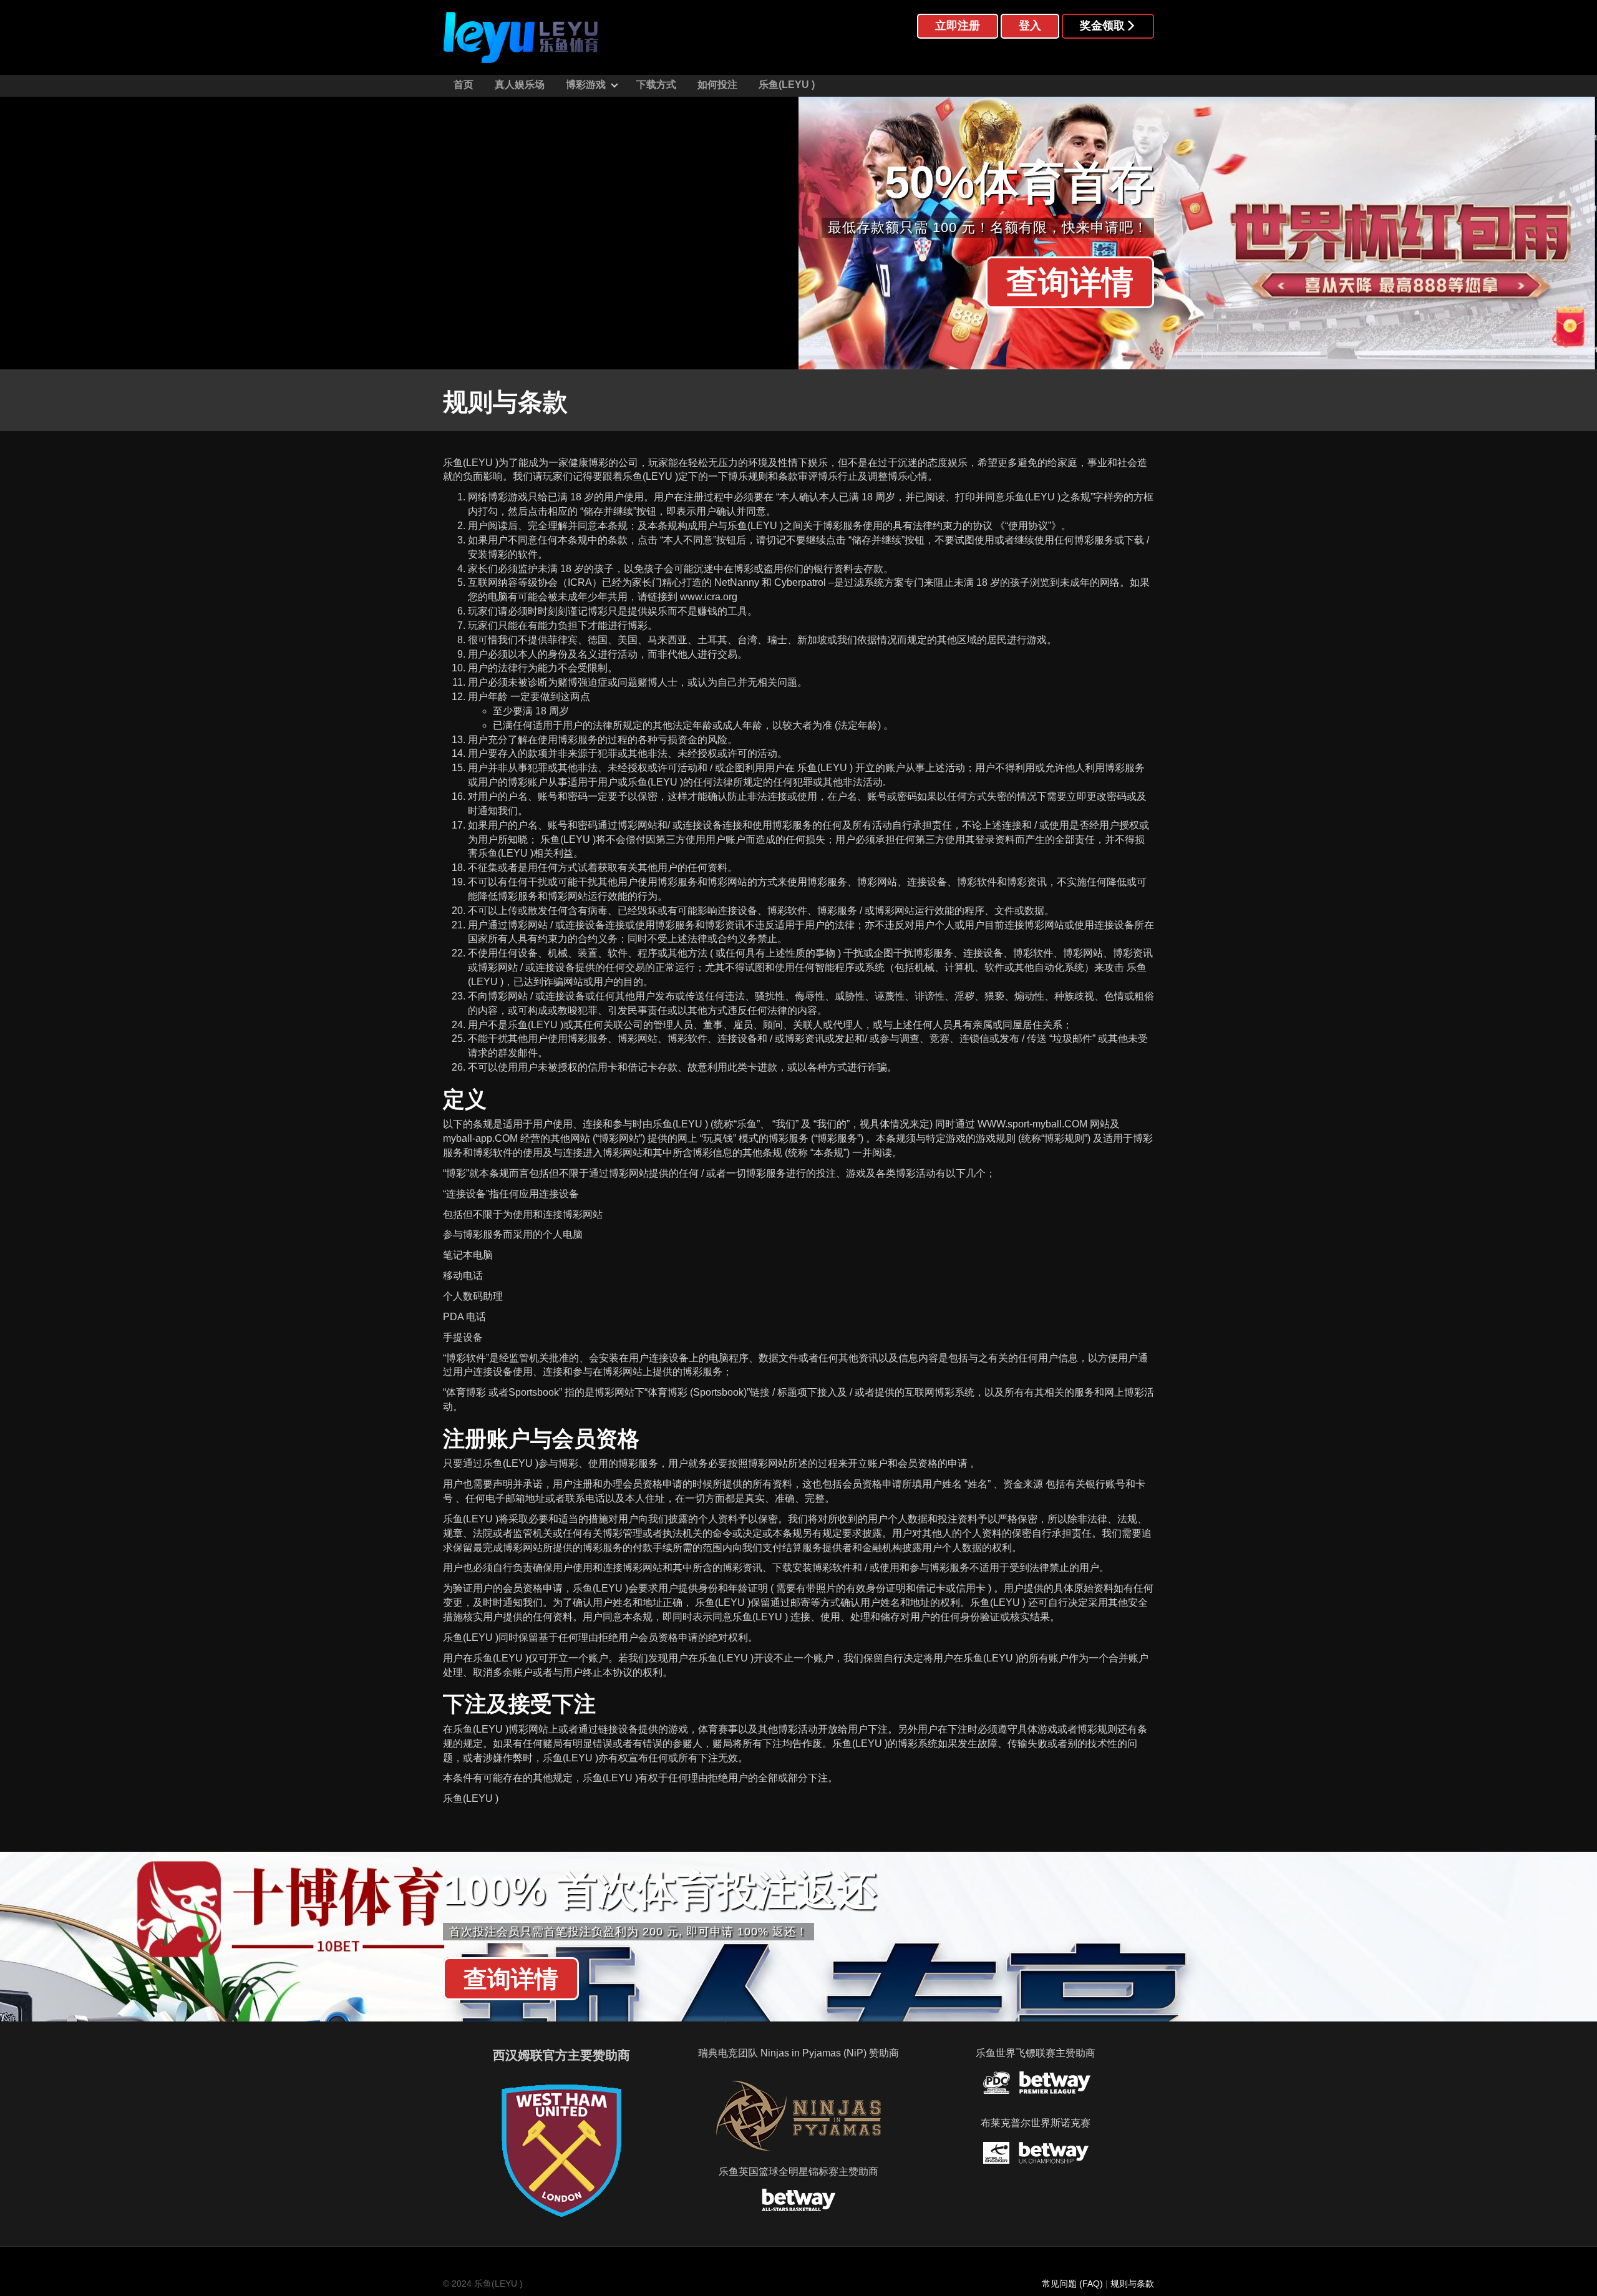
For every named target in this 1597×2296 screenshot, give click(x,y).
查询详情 (1070, 282)
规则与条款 (1132, 2284)
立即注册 (958, 26)
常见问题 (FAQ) (1072, 2284)
